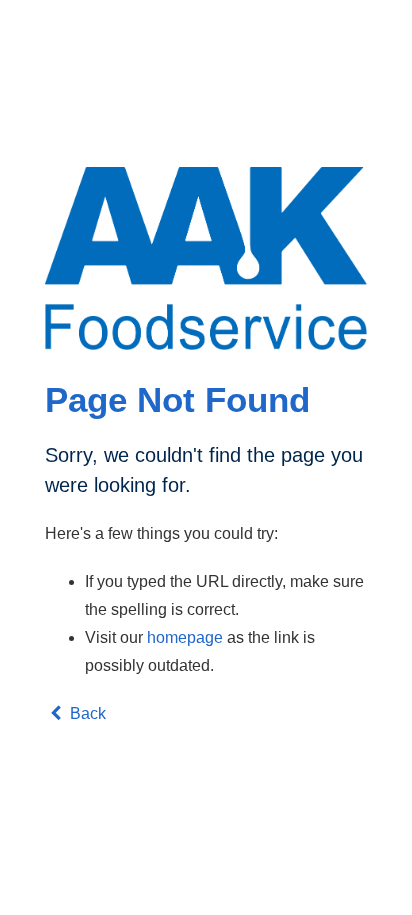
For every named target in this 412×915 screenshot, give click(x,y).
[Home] (206, 258)
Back (86, 713)
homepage (185, 637)
